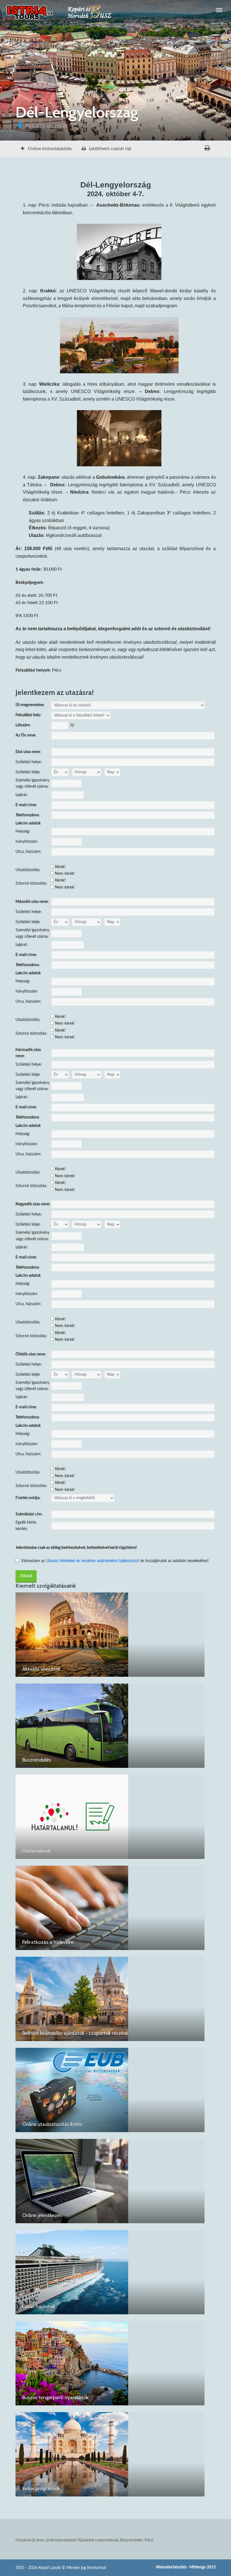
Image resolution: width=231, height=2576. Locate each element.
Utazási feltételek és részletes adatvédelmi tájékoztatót (93, 1561)
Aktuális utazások (47, 126)
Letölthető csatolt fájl (109, 149)
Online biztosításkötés (49, 149)
